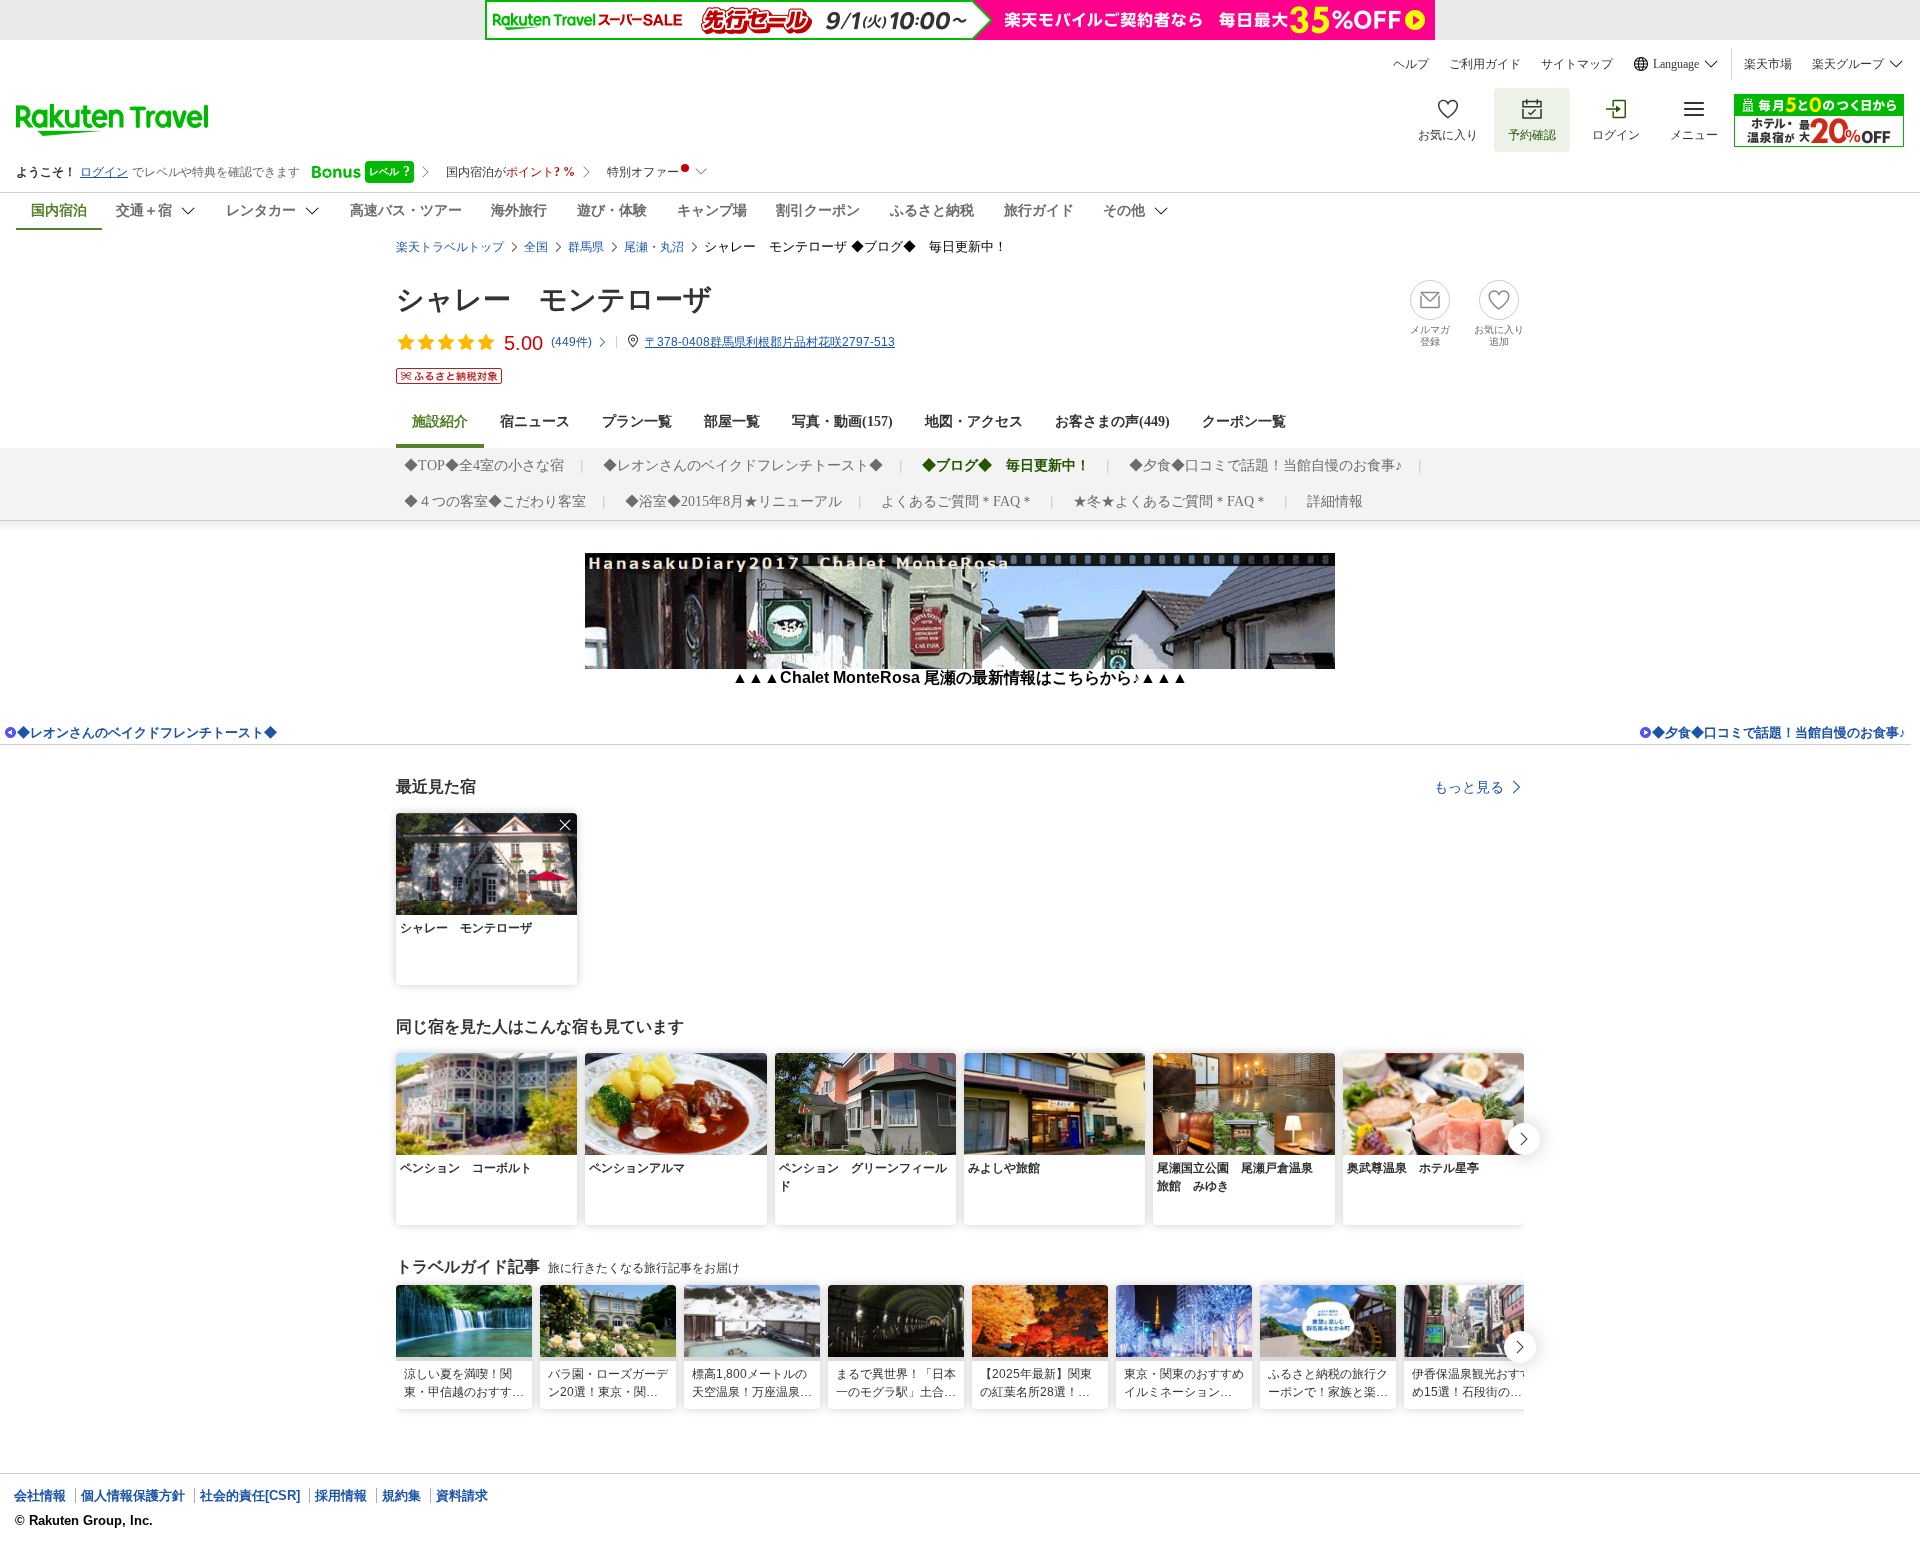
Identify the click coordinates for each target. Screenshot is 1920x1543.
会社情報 (40, 1495)
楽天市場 (1768, 64)
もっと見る (1469, 787)
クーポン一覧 (1244, 421)
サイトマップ (1577, 64)
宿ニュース (535, 421)
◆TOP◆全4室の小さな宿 (484, 465)
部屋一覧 (732, 421)
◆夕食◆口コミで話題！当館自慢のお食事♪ (1265, 465)
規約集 (401, 1495)
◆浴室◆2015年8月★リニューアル (733, 501)
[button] (565, 825)
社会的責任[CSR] (250, 1495)
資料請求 (462, 1495)
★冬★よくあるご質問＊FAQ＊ (1170, 501)
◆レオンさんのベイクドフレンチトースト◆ (743, 465)
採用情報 (341, 1495)
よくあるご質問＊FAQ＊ (957, 501)
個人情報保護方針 (133, 1495)
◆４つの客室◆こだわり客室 (495, 501)
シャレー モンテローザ (554, 299)
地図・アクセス (974, 421)
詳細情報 (1335, 501)
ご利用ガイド (1485, 64)
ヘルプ (1411, 64)
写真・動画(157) (842, 421)
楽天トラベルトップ (450, 247)
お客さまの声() (1112, 421)
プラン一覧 (637, 421)
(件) (571, 342)
